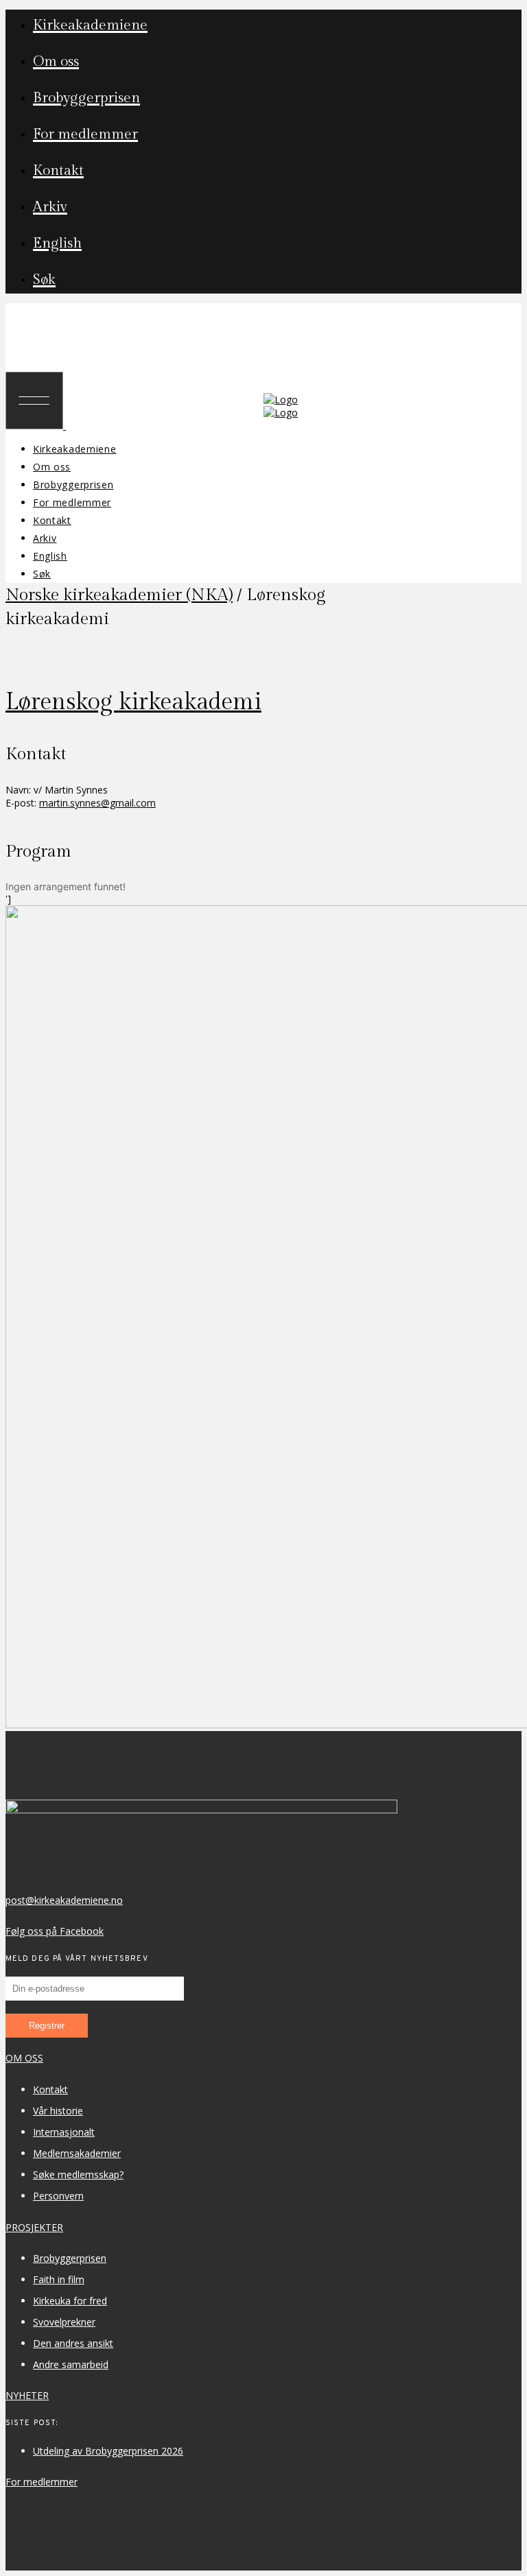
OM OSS (24, 2058)
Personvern (58, 2196)
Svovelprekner (64, 2322)
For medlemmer (42, 2482)
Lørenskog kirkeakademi (133, 702)
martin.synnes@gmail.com (97, 803)
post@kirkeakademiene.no (64, 1900)
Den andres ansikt (73, 2343)
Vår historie (58, 2111)
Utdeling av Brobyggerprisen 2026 (108, 2451)
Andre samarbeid (71, 2364)
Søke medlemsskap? (78, 2174)
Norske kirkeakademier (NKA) (119, 595)
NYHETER (27, 2395)
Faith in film (59, 2279)
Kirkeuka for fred (70, 2301)
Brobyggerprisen (70, 2258)
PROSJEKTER (34, 2227)
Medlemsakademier (77, 2153)
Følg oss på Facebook (55, 1931)
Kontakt (50, 2089)
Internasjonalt (64, 2132)
